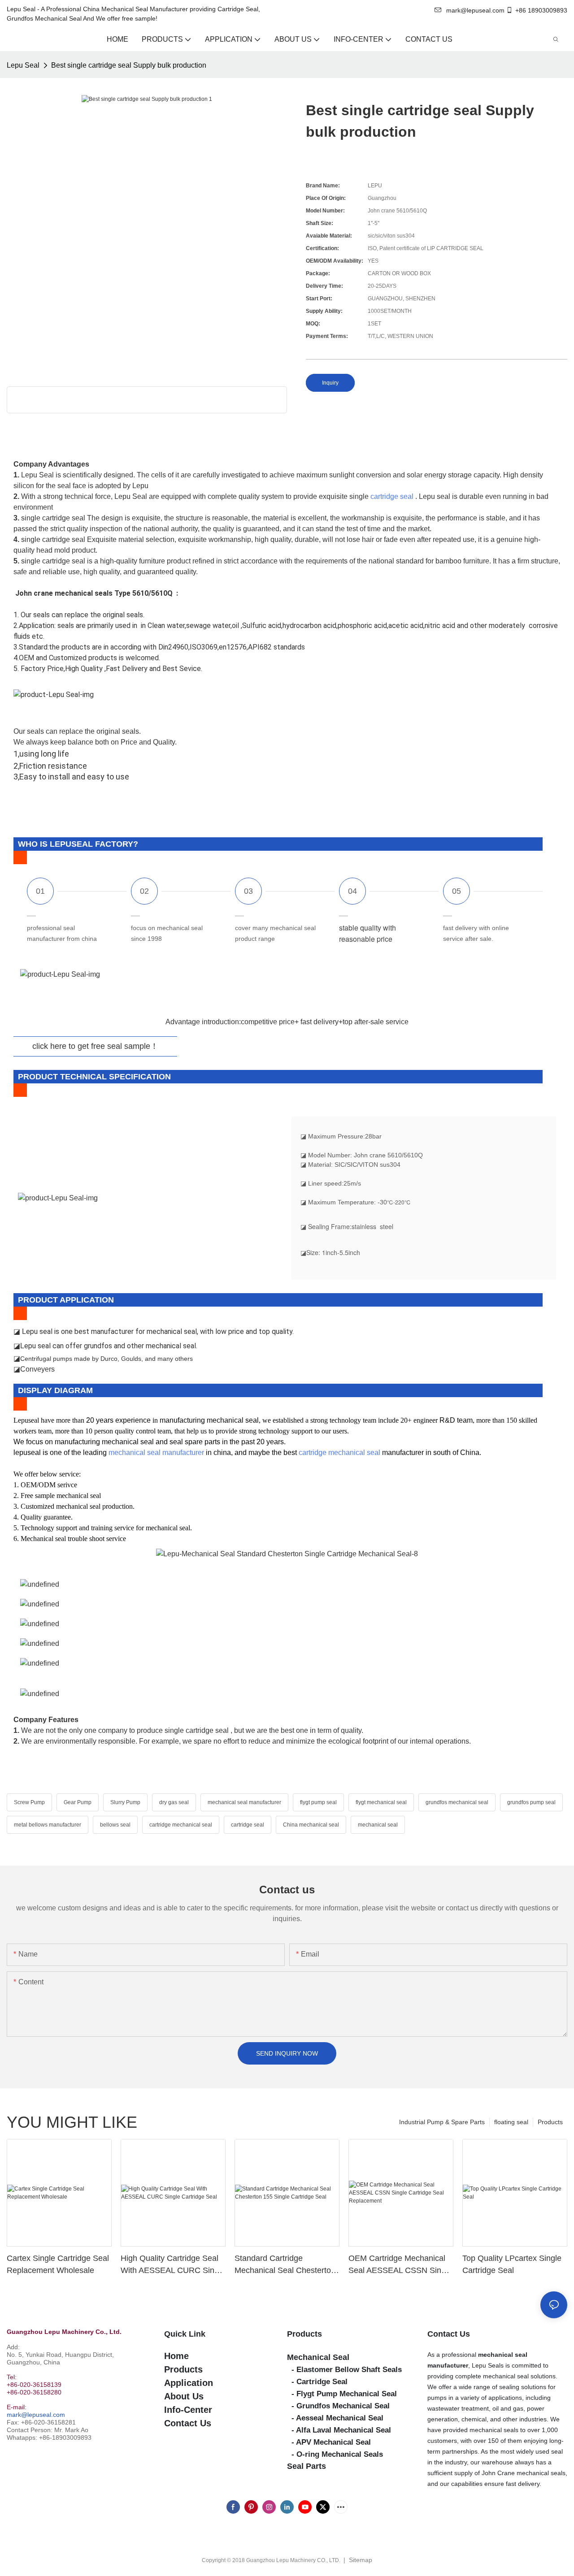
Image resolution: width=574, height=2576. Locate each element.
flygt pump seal (318, 1802)
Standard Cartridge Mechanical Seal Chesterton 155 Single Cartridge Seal (285, 2265)
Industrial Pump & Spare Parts (442, 2122)
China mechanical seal (311, 1825)
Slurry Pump (125, 1802)
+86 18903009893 (541, 10)
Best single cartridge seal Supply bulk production (129, 65)
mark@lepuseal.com (36, 2415)
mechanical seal (378, 1825)
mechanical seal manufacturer (156, 1453)
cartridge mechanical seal (339, 1453)
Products (550, 2122)
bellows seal (115, 1825)
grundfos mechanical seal (457, 1802)
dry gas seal (174, 1802)
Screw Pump (29, 1802)
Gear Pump (78, 1802)
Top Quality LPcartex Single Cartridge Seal (512, 2264)
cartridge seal (392, 496)
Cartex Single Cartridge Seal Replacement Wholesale (58, 2264)
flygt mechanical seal (381, 1802)
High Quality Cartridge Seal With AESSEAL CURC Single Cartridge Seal (173, 2265)
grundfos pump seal (531, 1802)
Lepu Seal (23, 65)
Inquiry (330, 383)
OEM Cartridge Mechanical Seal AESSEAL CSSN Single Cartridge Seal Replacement (400, 2265)
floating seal (511, 2122)
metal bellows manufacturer (48, 1825)
